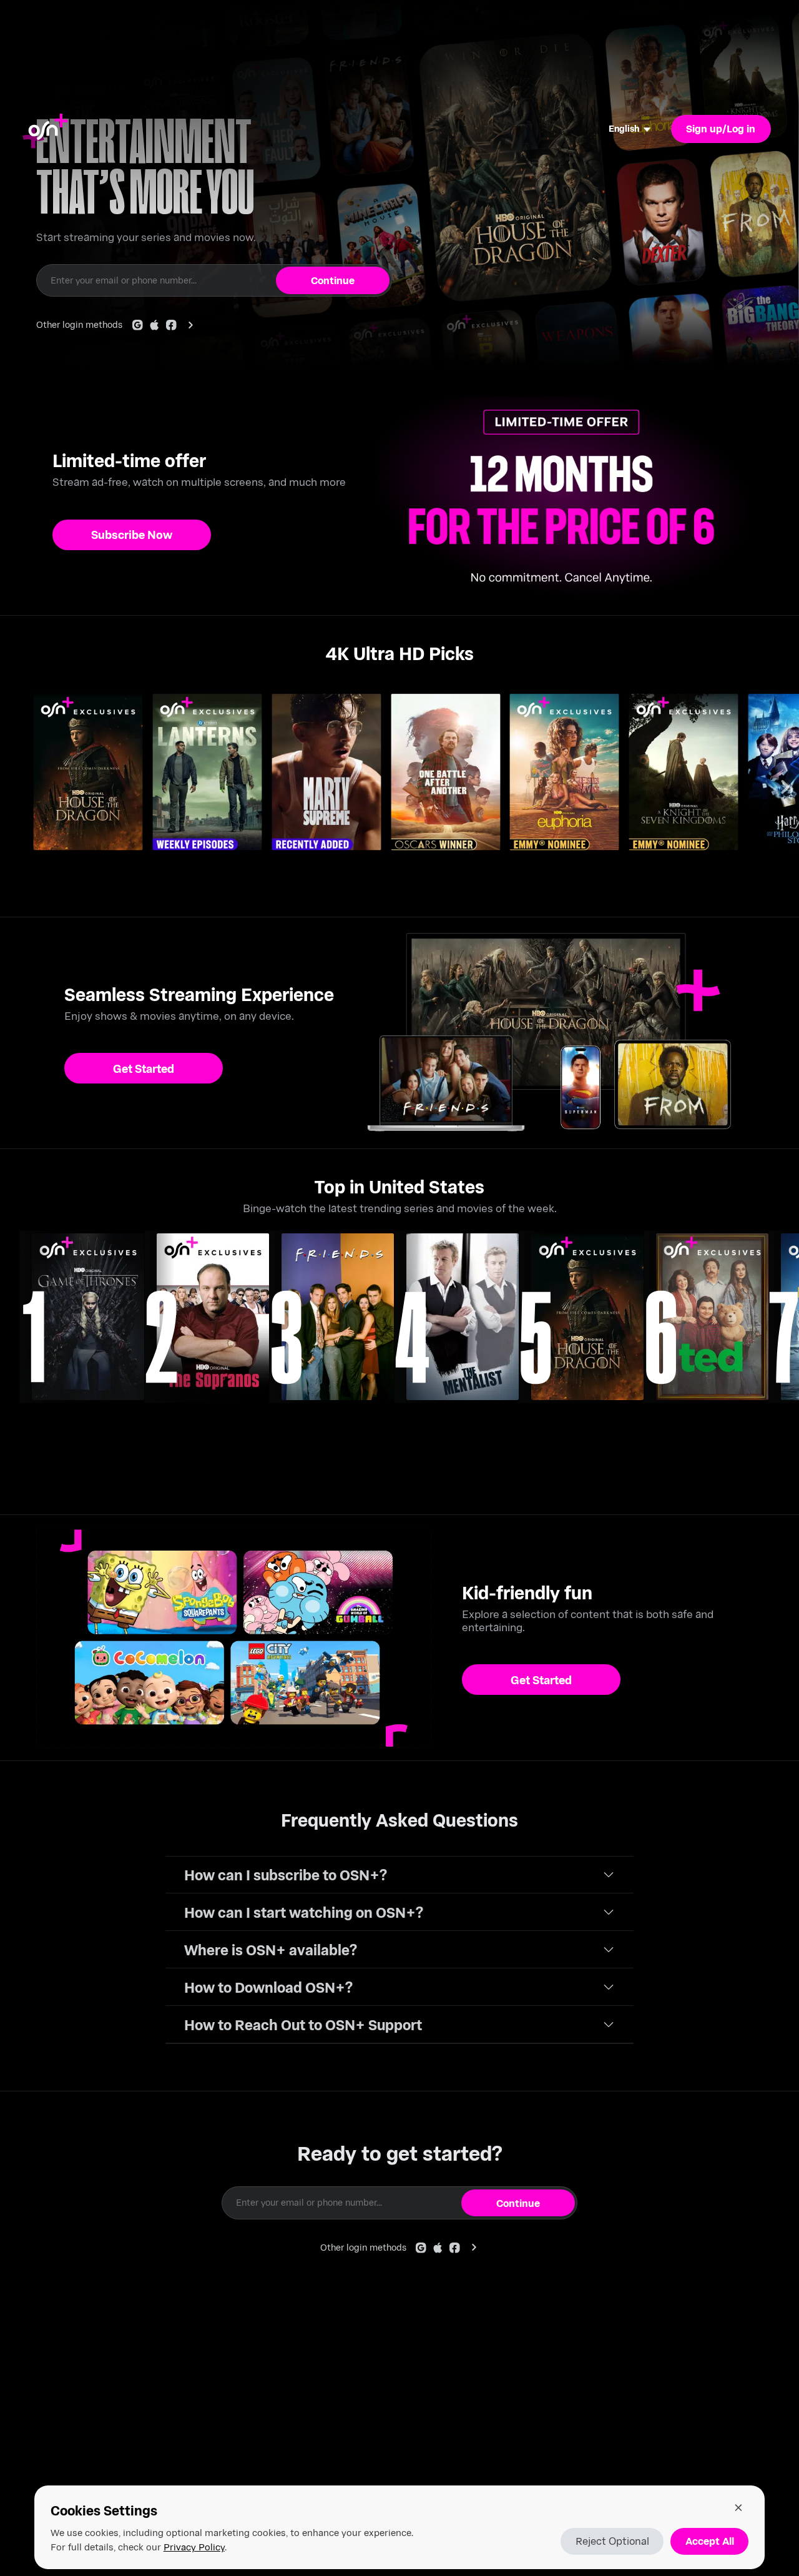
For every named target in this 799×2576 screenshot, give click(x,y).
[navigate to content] (88, 1317)
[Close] (738, 2507)
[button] (399, 1875)
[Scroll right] (785, 787)
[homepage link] (48, 129)
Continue (333, 280)
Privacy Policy (194, 2547)
